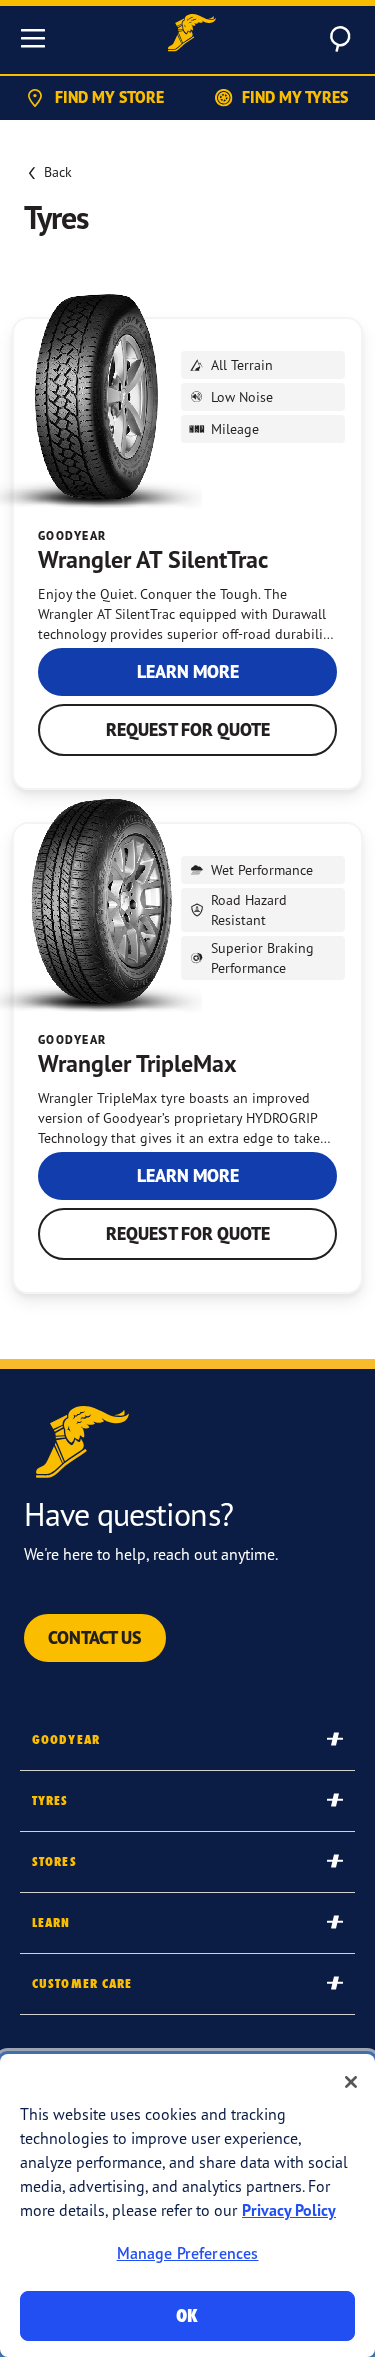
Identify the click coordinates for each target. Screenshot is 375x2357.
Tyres (50, 1800)
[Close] (351, 2082)
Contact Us (95, 1637)
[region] (187, 2205)
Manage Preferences (188, 2253)
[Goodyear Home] (192, 35)
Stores (54, 1861)
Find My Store (109, 97)
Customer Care (82, 1983)
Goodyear (66, 1739)
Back (58, 171)
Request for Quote (188, 729)
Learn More (188, 671)
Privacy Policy (289, 2210)
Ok (187, 2315)
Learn (51, 1922)
